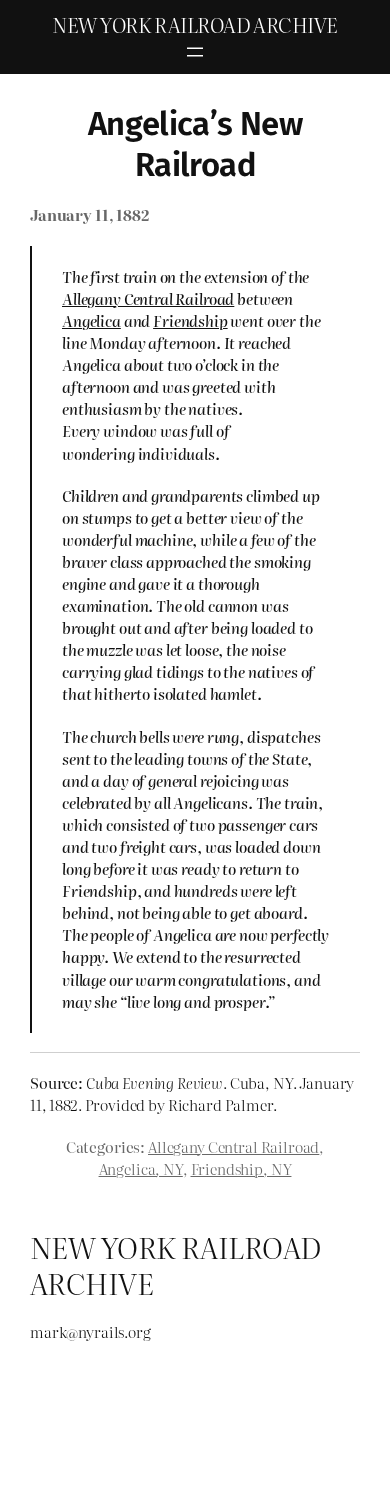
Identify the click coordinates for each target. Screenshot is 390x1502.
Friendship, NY (241, 1169)
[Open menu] (195, 52)
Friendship (190, 321)
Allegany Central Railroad (148, 299)
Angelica (91, 321)
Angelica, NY (141, 1169)
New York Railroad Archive (194, 24)
